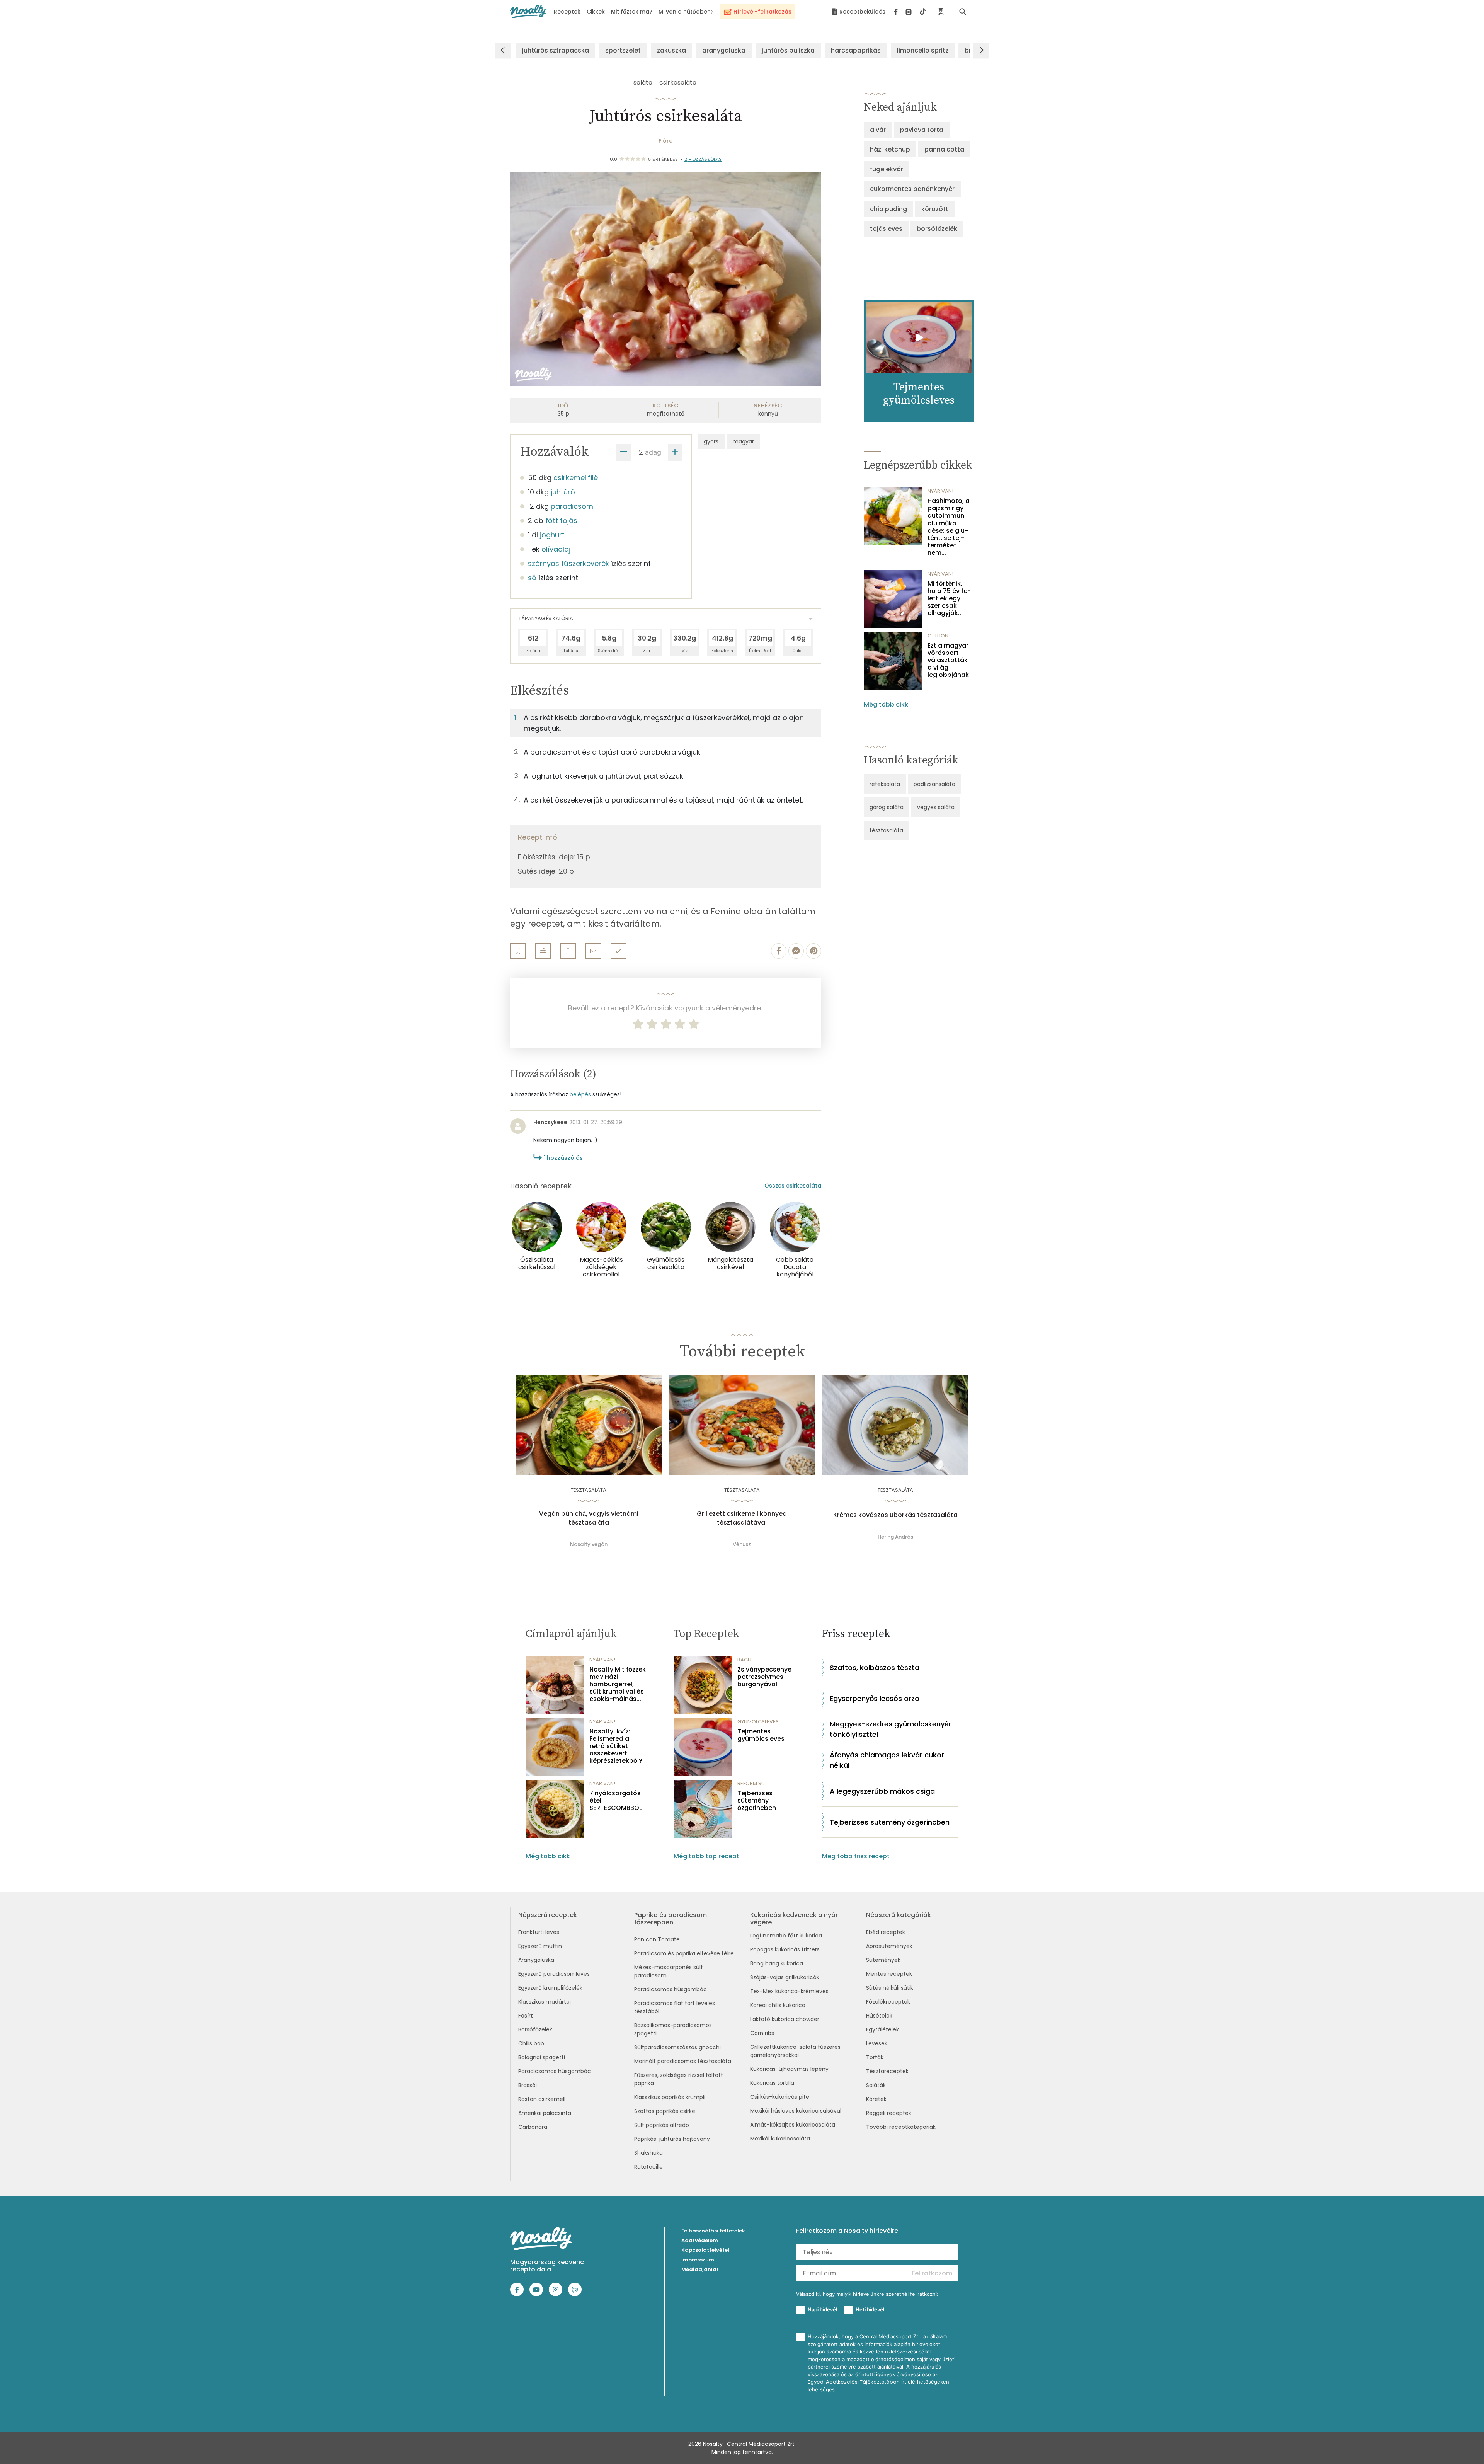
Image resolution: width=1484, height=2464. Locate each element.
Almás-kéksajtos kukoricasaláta (793, 2125)
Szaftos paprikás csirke (665, 2111)
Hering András (895, 1537)
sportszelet (623, 50)
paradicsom (572, 506)
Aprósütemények (889, 1946)
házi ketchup (890, 149)
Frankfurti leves (539, 1932)
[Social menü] (910, 12)
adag (653, 452)
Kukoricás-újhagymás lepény (789, 2069)
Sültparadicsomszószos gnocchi (677, 2047)
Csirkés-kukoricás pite (780, 2097)
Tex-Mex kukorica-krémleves (789, 1991)
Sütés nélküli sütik (890, 1988)
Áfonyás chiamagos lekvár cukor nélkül (887, 1760)
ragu (744, 1660)
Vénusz (742, 1544)
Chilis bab (531, 2043)
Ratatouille (648, 2167)
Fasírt (526, 2016)
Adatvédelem (700, 2240)
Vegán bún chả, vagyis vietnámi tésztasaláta (589, 1518)
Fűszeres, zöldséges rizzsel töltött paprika (679, 2079)
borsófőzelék (937, 229)
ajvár (878, 130)
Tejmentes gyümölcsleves (761, 1735)
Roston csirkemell (542, 2099)
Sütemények (883, 1960)
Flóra (666, 141)
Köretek (876, 2099)
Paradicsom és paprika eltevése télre (684, 1953)
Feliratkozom (932, 2273)
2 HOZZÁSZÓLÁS (703, 159)
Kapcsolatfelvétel (705, 2250)
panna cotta (944, 149)
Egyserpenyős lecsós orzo (875, 1698)
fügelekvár (887, 169)
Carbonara (533, 2127)
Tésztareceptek (887, 2071)
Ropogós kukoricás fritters (785, 1949)
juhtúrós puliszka (788, 50)
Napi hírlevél (822, 2309)
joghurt (552, 535)
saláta (643, 83)
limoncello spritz (923, 50)
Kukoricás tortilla (772, 2083)
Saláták (876, 2085)
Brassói (528, 2085)
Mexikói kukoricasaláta (780, 2139)
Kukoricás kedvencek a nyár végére (794, 1919)
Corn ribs (762, 2033)
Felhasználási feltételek (713, 2231)
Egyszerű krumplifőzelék (550, 1988)
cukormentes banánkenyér (912, 189)
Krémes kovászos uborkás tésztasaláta (895, 1515)
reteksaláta (885, 784)
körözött (935, 209)
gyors (711, 441)
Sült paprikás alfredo (662, 2125)
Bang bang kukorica (777, 1963)
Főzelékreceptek (888, 2002)
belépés (580, 1094)
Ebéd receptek (886, 1932)
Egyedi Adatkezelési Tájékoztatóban (854, 2382)
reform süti (753, 1783)
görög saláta (887, 807)
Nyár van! (940, 491)
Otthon (938, 636)
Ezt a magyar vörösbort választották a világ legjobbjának (948, 660)
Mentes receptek (889, 1974)
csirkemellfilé (576, 478)
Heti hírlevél (870, 2309)
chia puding (888, 209)
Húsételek (879, 2016)
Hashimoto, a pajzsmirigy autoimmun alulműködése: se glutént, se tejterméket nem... (949, 527)
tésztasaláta (886, 830)
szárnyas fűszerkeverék (568, 563)
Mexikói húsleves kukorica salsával (796, 2111)
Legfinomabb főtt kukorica (786, 1936)
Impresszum (698, 2260)
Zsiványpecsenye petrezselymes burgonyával (764, 1677)
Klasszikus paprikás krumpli (670, 2097)
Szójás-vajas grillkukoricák (785, 1977)
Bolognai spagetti (542, 2057)
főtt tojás (561, 521)
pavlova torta (922, 130)
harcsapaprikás (856, 50)
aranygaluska (724, 50)
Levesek (877, 2043)
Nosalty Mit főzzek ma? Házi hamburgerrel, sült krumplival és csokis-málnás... (618, 1684)
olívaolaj (556, 549)
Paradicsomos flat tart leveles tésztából (675, 2007)
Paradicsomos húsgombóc (555, 2071)
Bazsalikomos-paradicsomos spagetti (673, 2029)
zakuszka (671, 50)
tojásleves (886, 229)
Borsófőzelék (535, 2029)
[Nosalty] (528, 11)
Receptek (567, 12)
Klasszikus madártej (545, 2002)
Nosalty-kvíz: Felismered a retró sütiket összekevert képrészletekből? (616, 1746)
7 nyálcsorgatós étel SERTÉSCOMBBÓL (616, 1801)
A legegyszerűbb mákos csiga (882, 1791)
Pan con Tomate (657, 1939)
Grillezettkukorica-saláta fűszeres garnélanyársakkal (795, 2051)
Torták (875, 2057)
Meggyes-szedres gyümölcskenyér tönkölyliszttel (891, 1729)
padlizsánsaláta (934, 784)
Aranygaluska (536, 1960)
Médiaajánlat (700, 2269)
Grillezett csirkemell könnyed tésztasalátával (742, 1518)
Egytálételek (882, 2029)
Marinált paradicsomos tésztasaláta (683, 2061)
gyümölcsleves (758, 1722)
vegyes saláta (936, 807)
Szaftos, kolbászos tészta (875, 1667)
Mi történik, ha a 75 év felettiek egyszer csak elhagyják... (949, 598)
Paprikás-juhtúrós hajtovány (672, 2139)
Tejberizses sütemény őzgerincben (757, 1801)
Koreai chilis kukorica (778, 2005)
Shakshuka (648, 2153)
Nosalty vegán (589, 1544)
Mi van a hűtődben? (686, 12)
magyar (743, 441)
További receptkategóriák (901, 2127)
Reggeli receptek (889, 2113)
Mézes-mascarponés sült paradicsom (669, 1971)
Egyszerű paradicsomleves (554, 1974)
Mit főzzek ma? (632, 12)
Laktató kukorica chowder (785, 2019)
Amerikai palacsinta (545, 2113)
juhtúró (563, 492)
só (532, 578)
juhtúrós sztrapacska (556, 50)
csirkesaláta (678, 83)
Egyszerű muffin (540, 1946)
